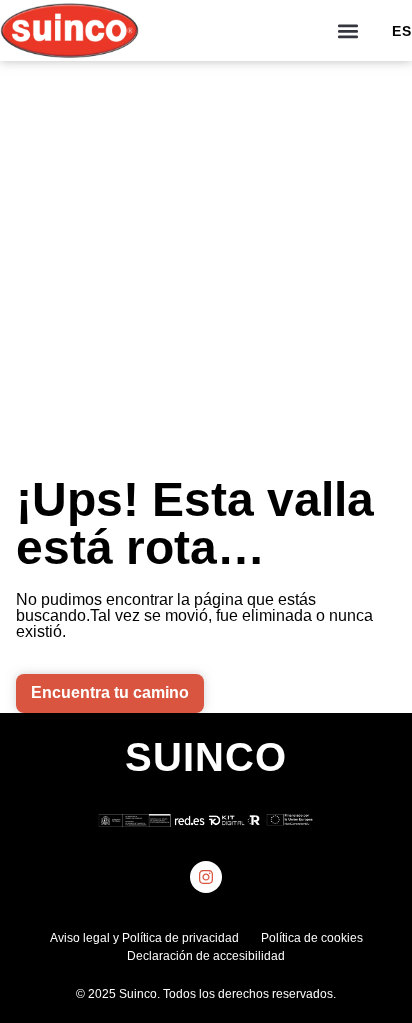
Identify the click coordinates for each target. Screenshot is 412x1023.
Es (402, 31)
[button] (348, 30)
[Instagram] (206, 877)
